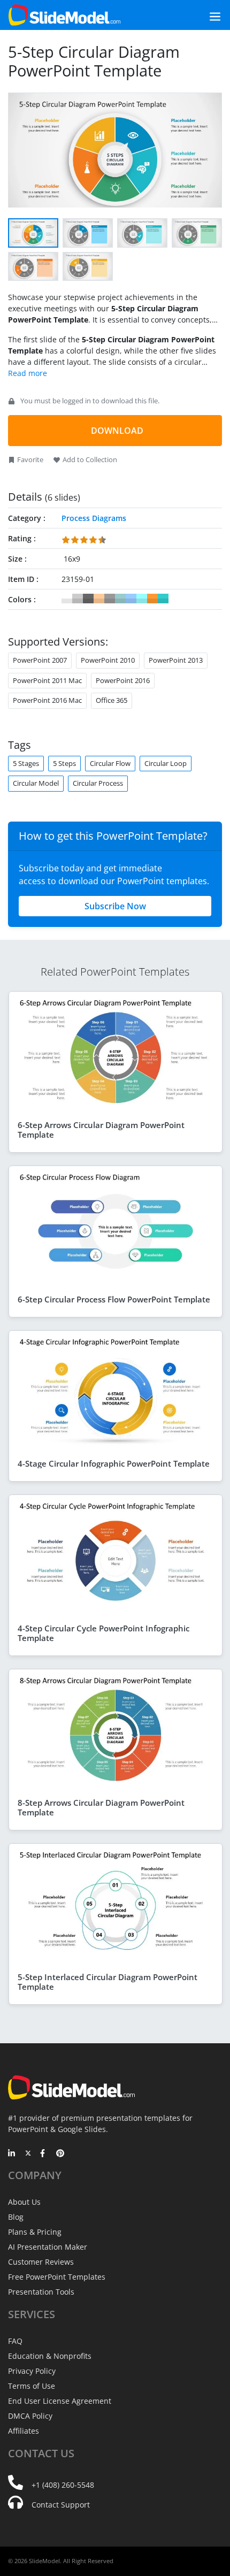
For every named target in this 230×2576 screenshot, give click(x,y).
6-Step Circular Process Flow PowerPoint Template (114, 1299)
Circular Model (36, 783)
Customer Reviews (41, 2262)
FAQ (15, 2341)
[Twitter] (28, 2154)
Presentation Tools (41, 2292)
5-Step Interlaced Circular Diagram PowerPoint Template (108, 1982)
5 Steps (64, 763)
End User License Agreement (60, 2401)
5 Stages (26, 763)
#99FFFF (142, 599)
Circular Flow (110, 763)
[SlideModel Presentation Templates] (64, 15)
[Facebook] (44, 2154)
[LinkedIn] (12, 2154)
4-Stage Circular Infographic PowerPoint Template (114, 1463)
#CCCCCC (78, 599)
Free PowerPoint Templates (57, 2277)
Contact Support (61, 2505)
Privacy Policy (32, 2371)
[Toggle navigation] (203, 15)
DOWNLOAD (117, 431)
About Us (24, 2202)
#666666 (88, 599)
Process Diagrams (94, 518)
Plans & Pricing (35, 2232)
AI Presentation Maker (48, 2247)
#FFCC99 (99, 599)
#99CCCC (120, 599)
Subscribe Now (115, 906)
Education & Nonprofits (50, 2356)
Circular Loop (166, 763)
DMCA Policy (30, 2416)
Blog (16, 2217)
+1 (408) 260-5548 (63, 2485)
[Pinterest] (60, 2154)
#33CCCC (163, 599)
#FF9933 (152, 599)
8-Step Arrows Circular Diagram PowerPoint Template (101, 1807)
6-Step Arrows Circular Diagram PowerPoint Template (101, 1130)
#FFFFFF (67, 599)
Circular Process (98, 783)
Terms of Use (32, 2386)
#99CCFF (131, 599)
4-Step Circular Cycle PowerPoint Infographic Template (103, 1633)
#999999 (110, 599)
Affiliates (24, 2431)
